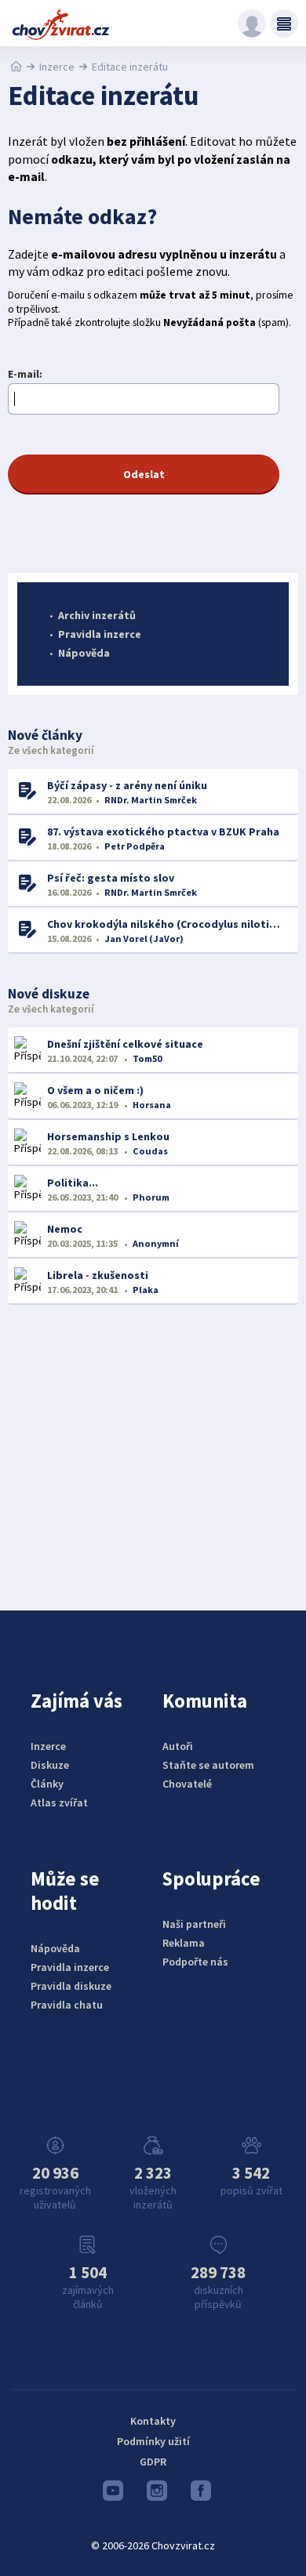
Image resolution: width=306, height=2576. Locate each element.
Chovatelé (187, 1784)
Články (47, 1784)
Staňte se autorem (208, 1765)
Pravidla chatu (67, 2005)
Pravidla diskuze (71, 1986)
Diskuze (50, 1765)
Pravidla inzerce (100, 634)
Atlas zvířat (59, 1802)
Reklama (184, 1943)
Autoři (178, 1746)
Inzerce (57, 67)
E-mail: (25, 374)
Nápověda (84, 653)
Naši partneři (194, 1924)
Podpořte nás (195, 1962)
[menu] (284, 24)
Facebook (197, 2494)
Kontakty (153, 2421)
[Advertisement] (153, 1446)
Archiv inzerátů (97, 615)
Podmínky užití (153, 2441)
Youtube (109, 2494)
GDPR (153, 2462)
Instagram (153, 2494)
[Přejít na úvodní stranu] (16, 67)
